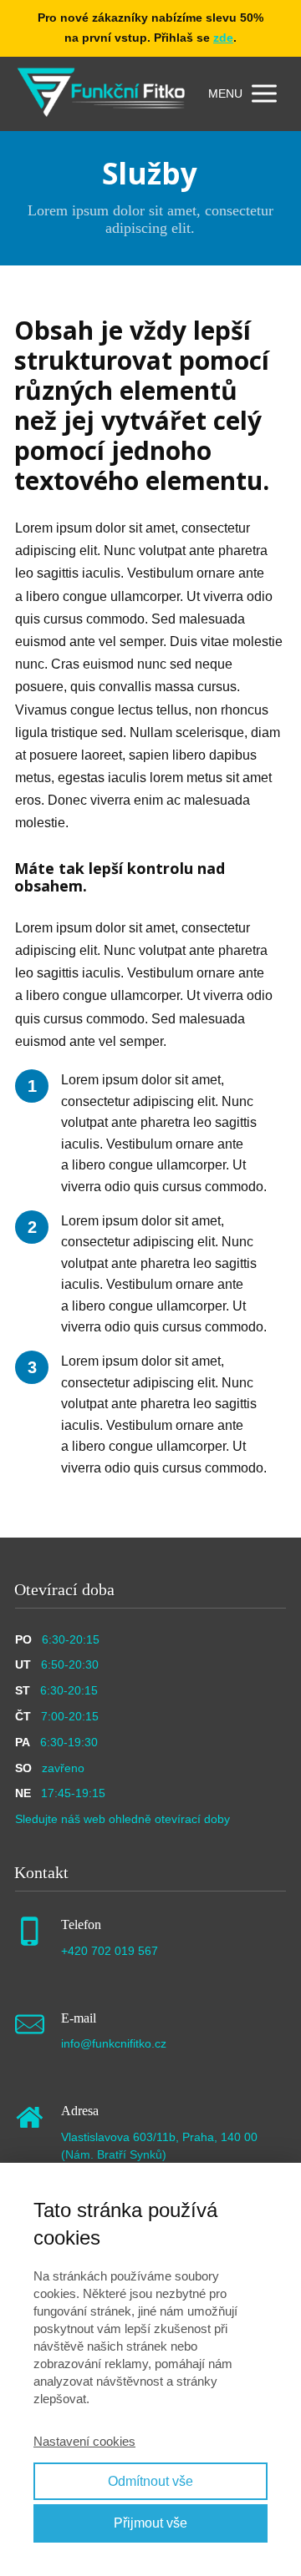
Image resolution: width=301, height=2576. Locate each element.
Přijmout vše (150, 2523)
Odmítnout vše (150, 2481)
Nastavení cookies (84, 2441)
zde (223, 38)
